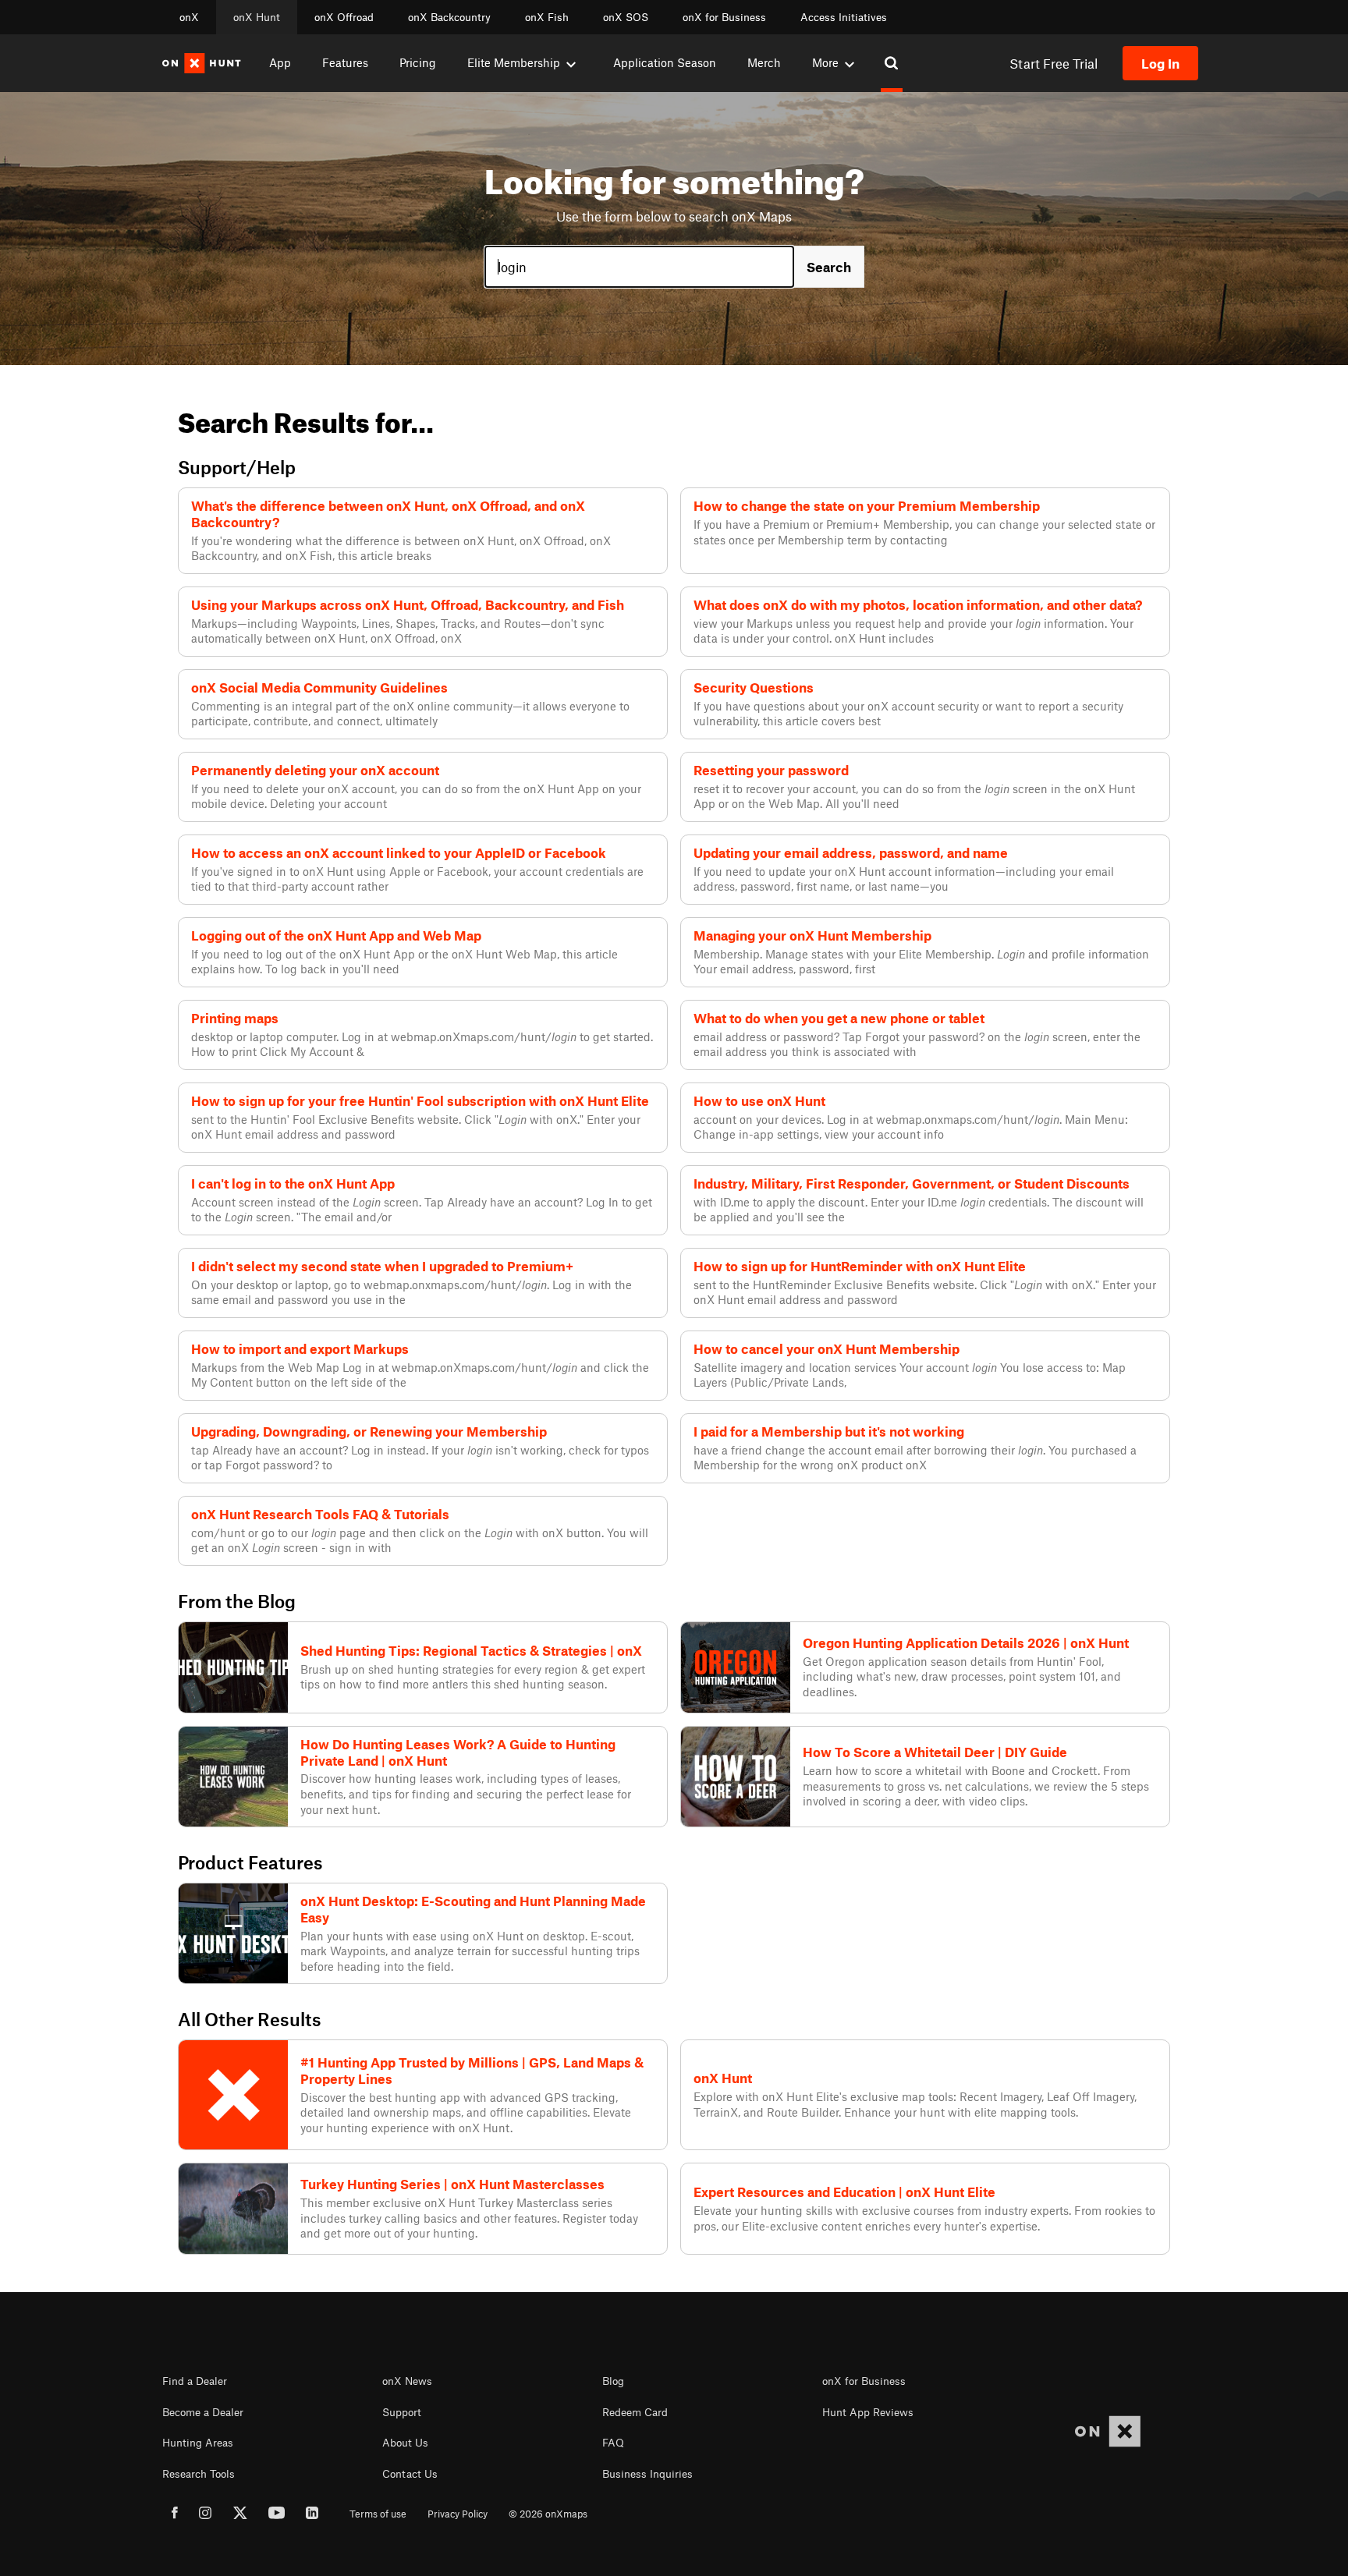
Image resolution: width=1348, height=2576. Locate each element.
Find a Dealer (195, 2381)
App (280, 62)
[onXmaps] (1108, 2431)
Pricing (418, 62)
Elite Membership (514, 62)
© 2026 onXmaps (548, 2514)
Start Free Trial (1054, 63)
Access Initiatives (844, 17)
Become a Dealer (203, 2412)
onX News (407, 2381)
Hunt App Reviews (868, 2412)
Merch (764, 62)
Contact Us (410, 2474)
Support (402, 2412)
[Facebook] (175, 2515)
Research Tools (199, 2474)
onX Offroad (344, 17)
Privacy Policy (458, 2514)
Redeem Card (635, 2412)
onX (189, 17)
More (825, 62)
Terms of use (378, 2514)
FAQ (613, 2443)
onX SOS (626, 17)
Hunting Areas (198, 2443)
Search (829, 267)
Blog (613, 2381)
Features (345, 62)
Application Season (665, 62)
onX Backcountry (449, 17)
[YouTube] (277, 2515)
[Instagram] (206, 2515)
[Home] (202, 63)
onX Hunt (257, 17)
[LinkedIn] (312, 2515)
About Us (405, 2443)
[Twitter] (240, 2515)
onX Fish (547, 17)
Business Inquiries (647, 2474)
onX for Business (724, 17)
